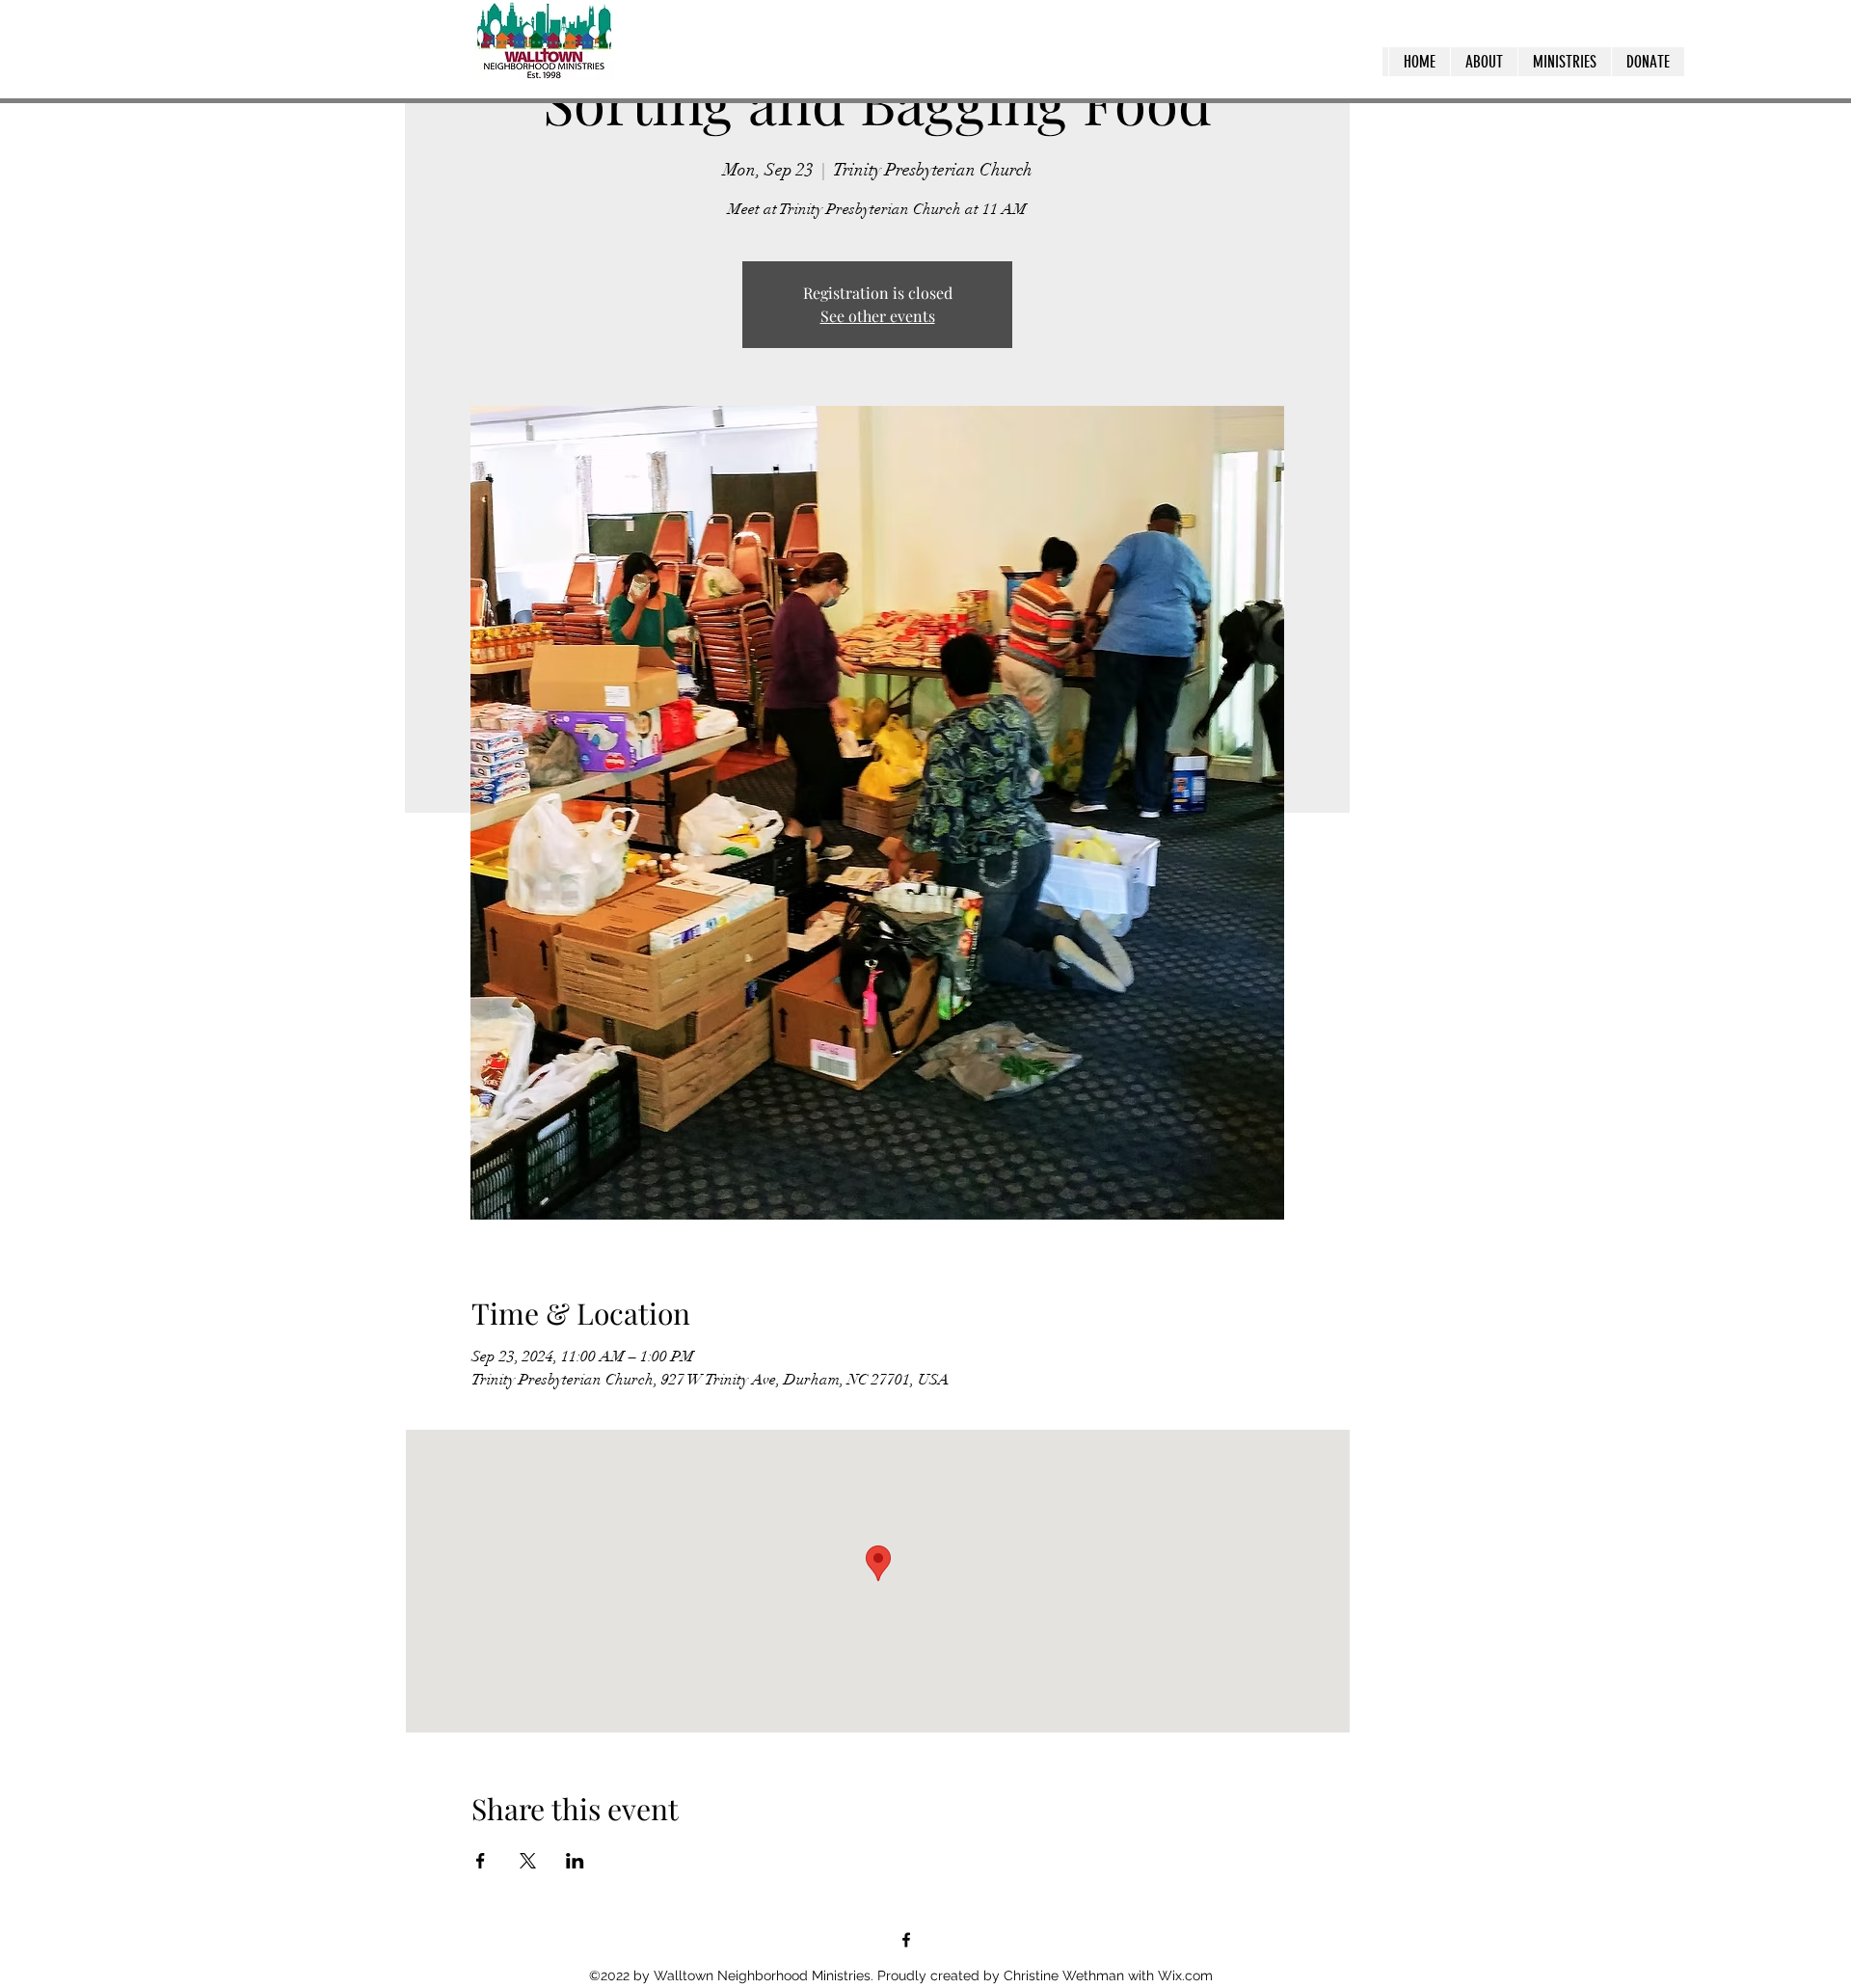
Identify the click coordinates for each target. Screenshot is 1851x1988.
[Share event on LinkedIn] (575, 1861)
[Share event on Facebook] (481, 1861)
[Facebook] (906, 1940)
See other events (878, 316)
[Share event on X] (528, 1861)
